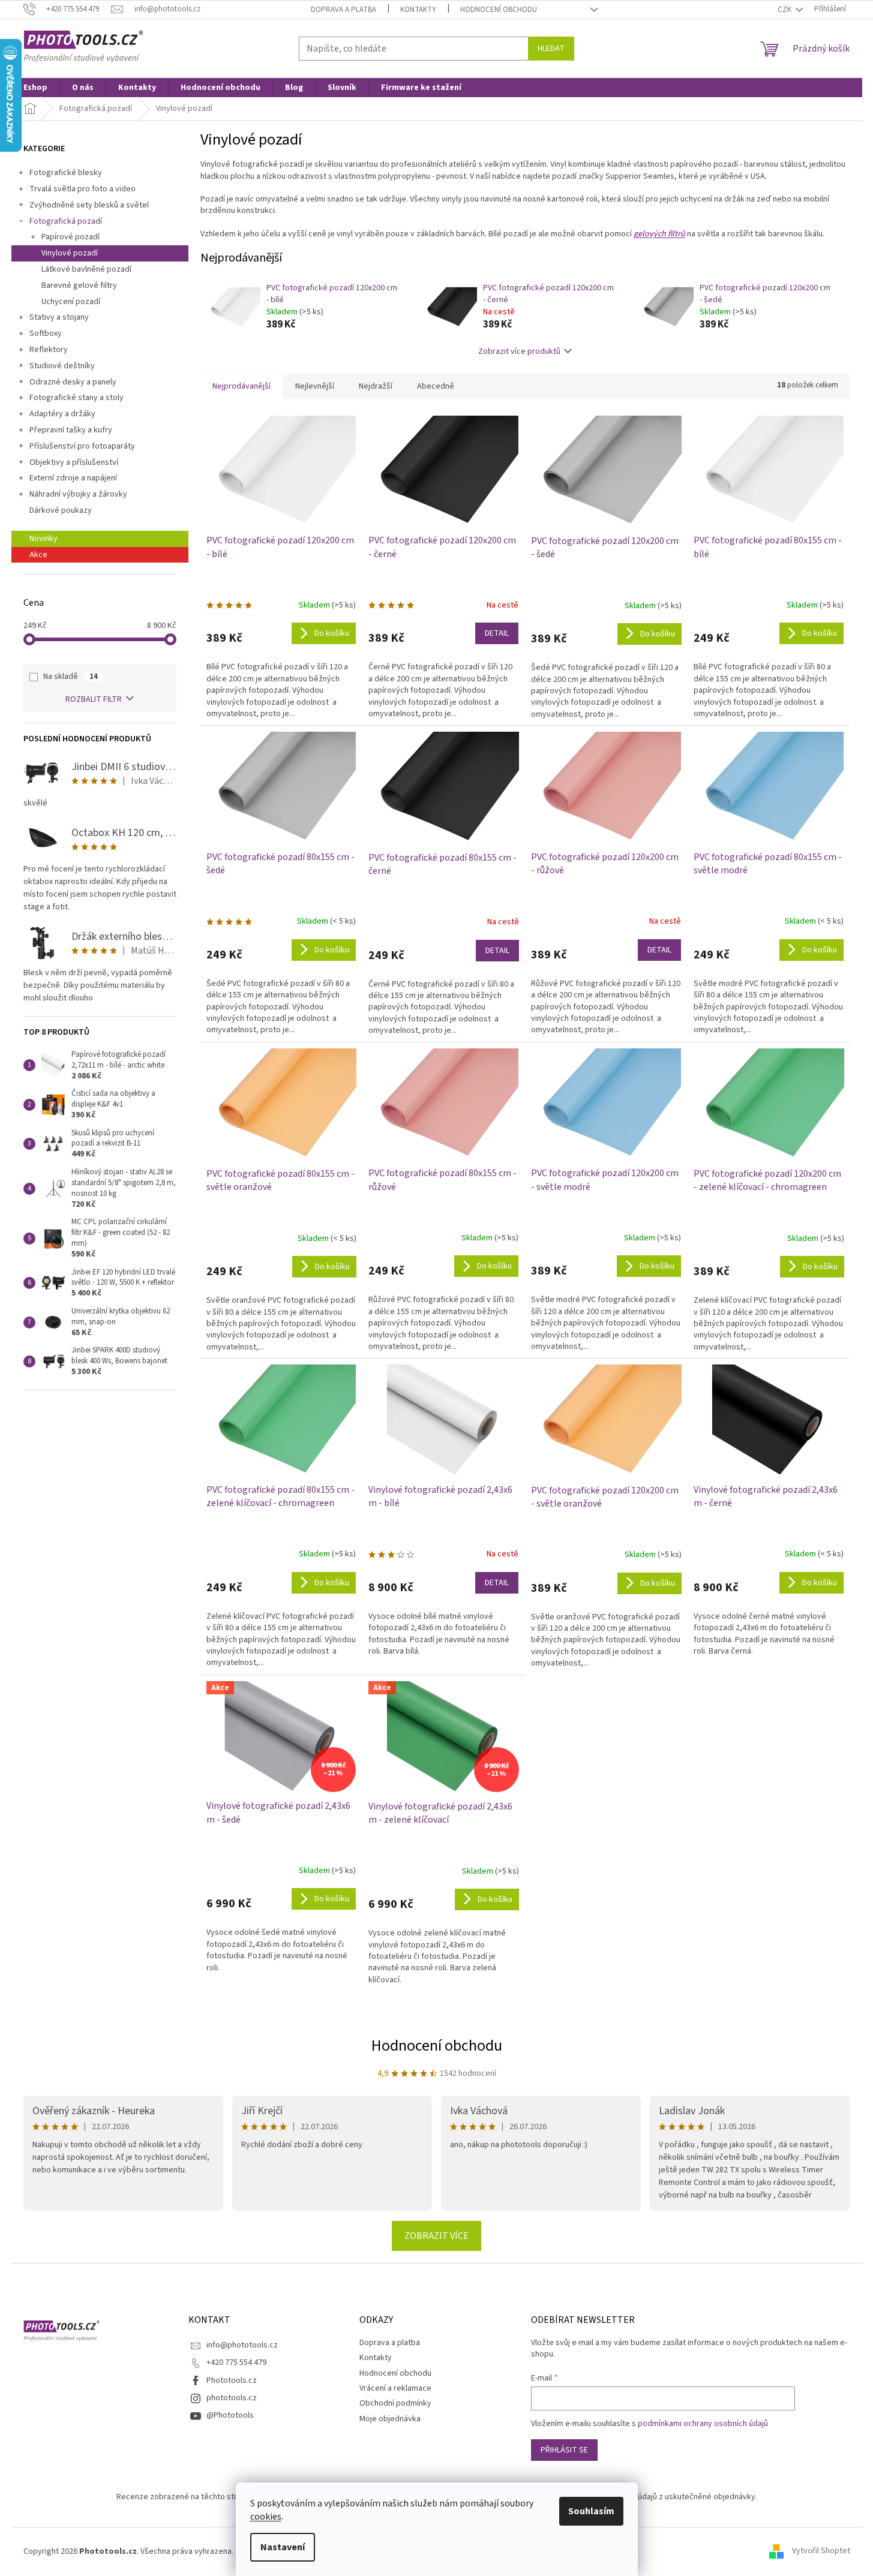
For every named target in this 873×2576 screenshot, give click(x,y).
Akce (38, 555)
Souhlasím (591, 2511)
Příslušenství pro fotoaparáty (82, 446)
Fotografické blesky (66, 173)
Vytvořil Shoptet (821, 2551)
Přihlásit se (564, 2450)
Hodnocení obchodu (499, 10)
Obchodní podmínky (395, 2403)
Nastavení (283, 2547)
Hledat (551, 49)
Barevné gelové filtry (79, 285)
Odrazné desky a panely (73, 382)
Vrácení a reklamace (395, 2388)
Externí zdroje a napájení (73, 478)
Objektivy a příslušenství (74, 462)
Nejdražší (376, 386)
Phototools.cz (232, 2380)
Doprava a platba (343, 10)
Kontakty (418, 10)
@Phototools (230, 2415)
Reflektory (49, 350)
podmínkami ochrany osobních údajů (703, 2424)
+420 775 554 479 (236, 2362)
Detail (497, 633)
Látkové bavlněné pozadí (86, 269)
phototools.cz (232, 2398)
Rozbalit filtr (94, 699)
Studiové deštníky (62, 366)
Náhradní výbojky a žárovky (78, 494)
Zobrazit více (436, 2236)
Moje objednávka (390, 2419)
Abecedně (436, 386)
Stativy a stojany (59, 317)
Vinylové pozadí (70, 253)
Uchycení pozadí (71, 302)
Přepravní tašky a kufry (71, 430)
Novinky (43, 539)
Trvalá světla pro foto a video (82, 189)
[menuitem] (35, 88)
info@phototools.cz (242, 2345)
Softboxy (46, 333)
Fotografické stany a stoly (76, 398)
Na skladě (70, 677)
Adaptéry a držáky (62, 414)
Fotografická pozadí (66, 221)
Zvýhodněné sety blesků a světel (89, 205)
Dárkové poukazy (61, 510)
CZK (785, 10)
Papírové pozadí (70, 237)
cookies (266, 2517)
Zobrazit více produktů (519, 351)
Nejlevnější (315, 386)
